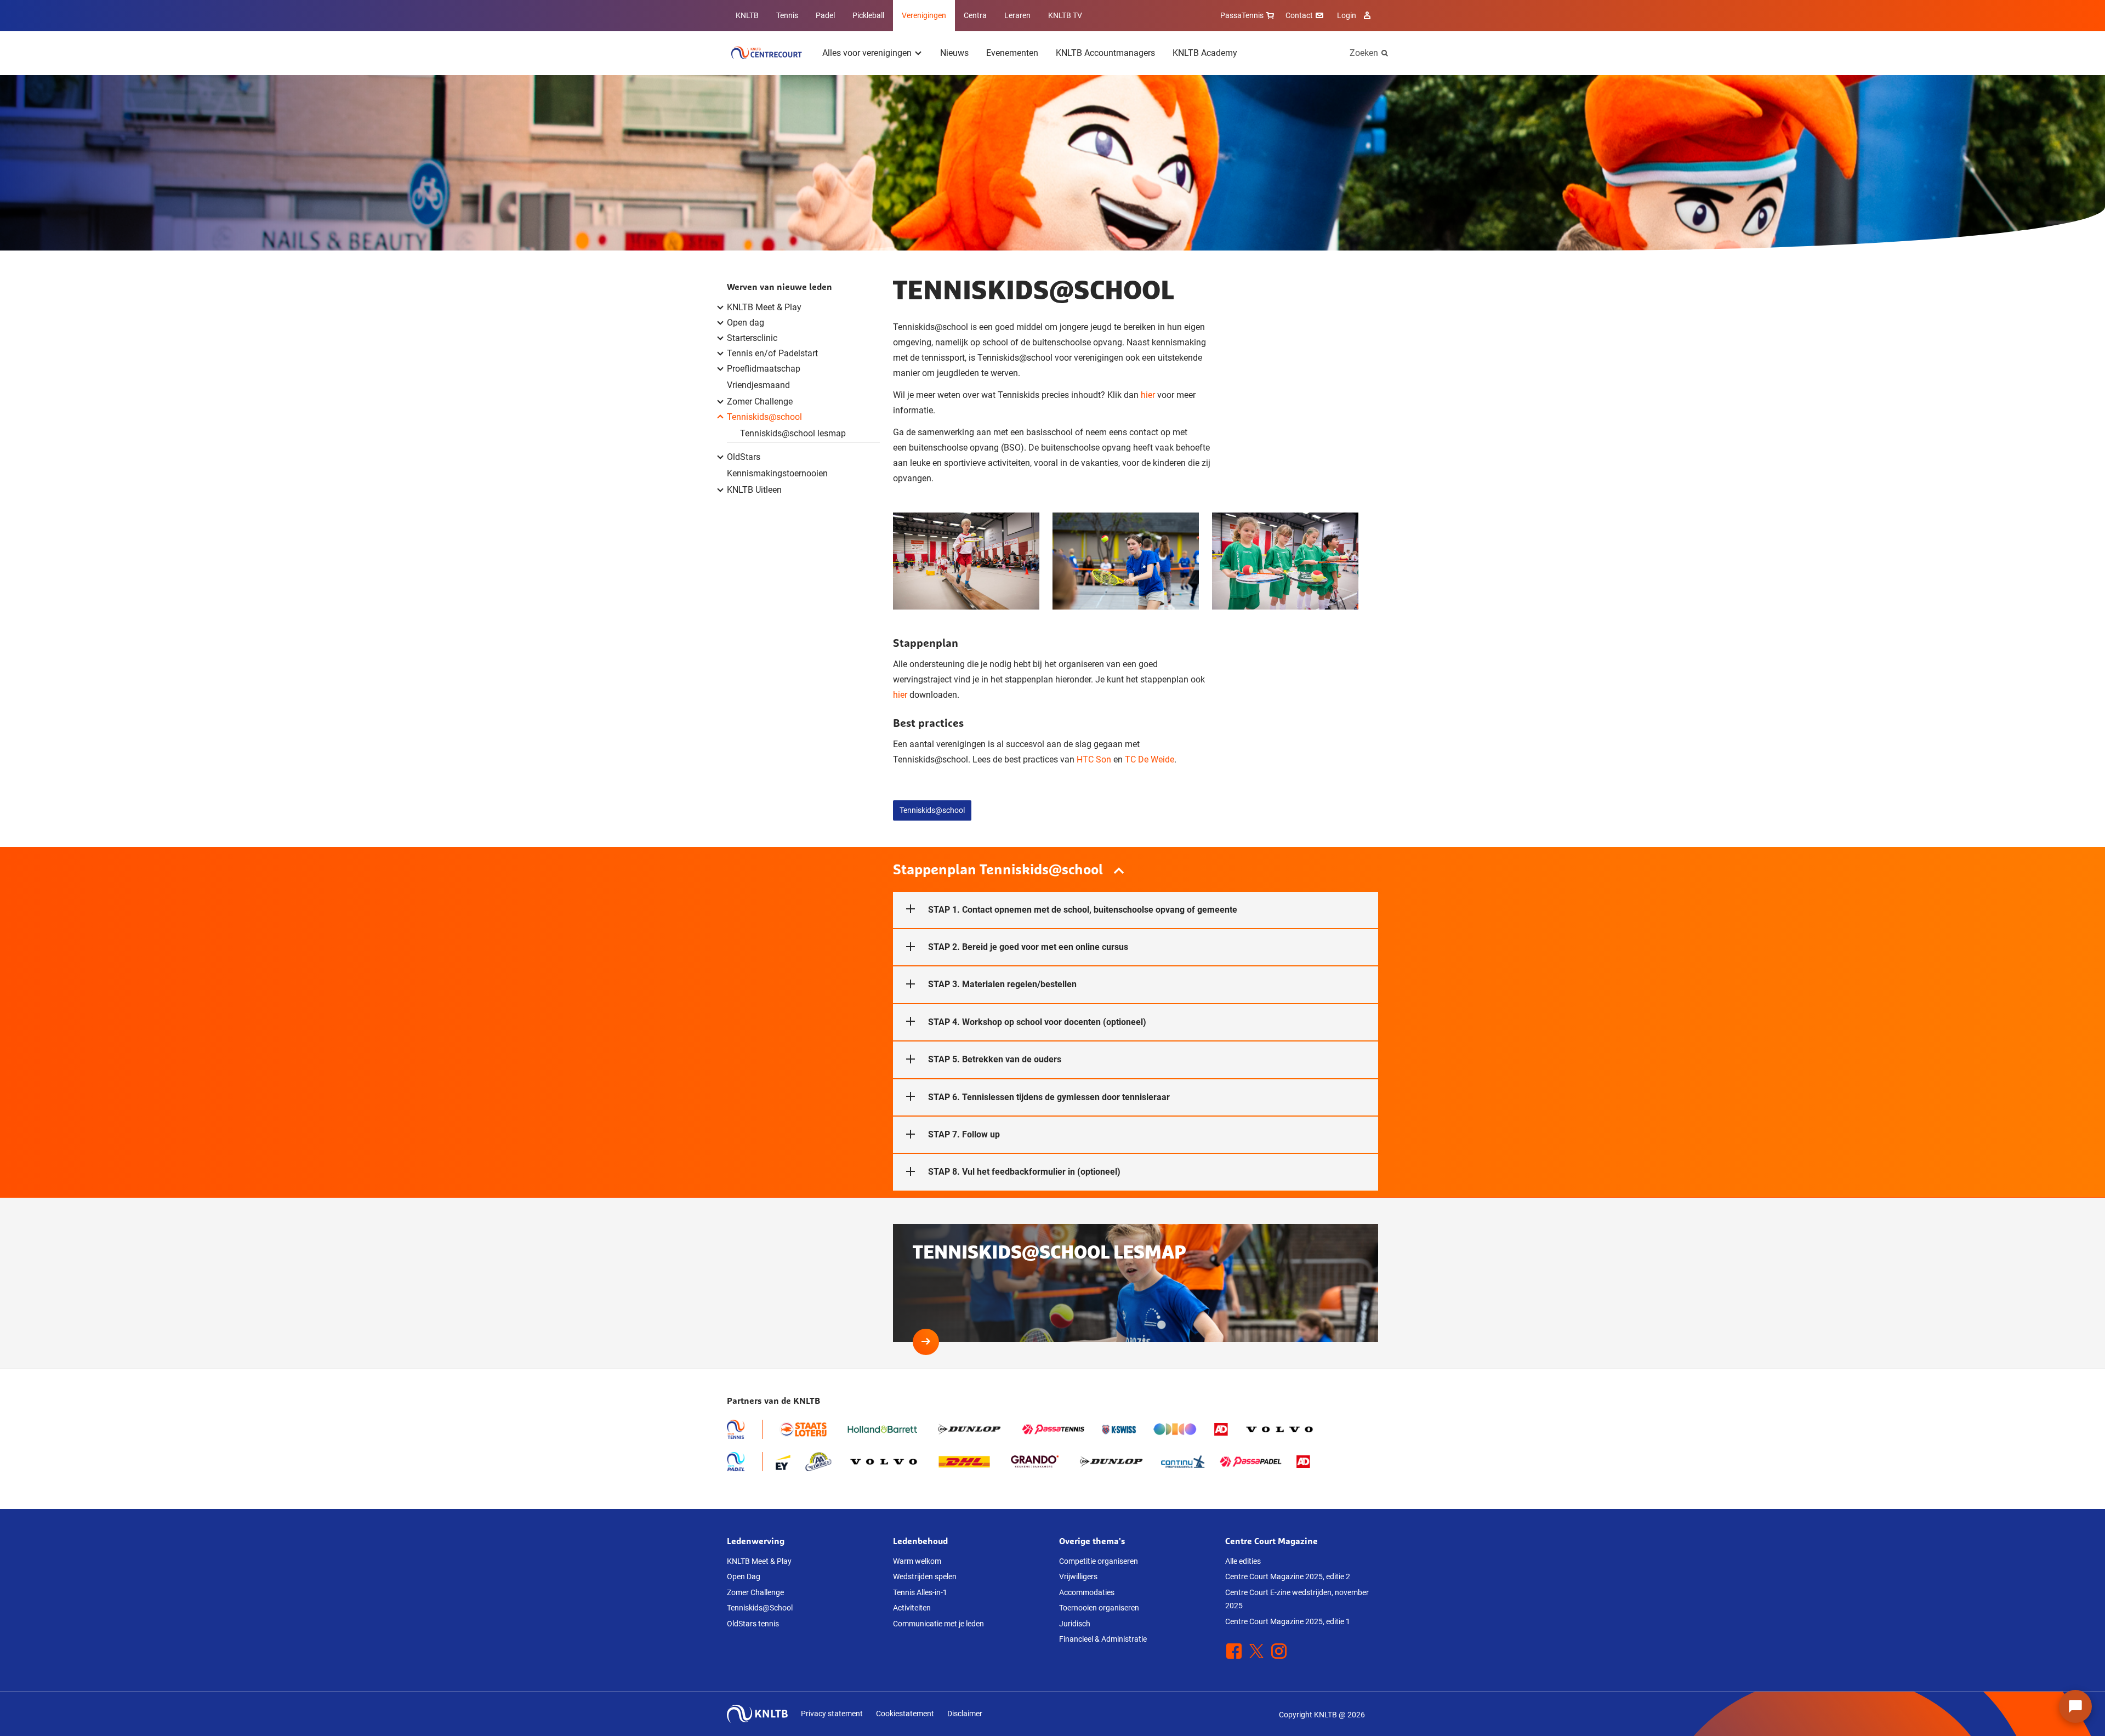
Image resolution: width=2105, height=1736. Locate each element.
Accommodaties (1087, 1592)
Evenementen (1012, 53)
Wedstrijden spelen (925, 1576)
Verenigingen (924, 15)
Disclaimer (965, 1714)
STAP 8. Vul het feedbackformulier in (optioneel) (1024, 1172)
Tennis (787, 15)
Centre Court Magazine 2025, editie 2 (1288, 1576)
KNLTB (747, 15)
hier (1148, 395)
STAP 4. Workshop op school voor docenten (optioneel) (1037, 1022)
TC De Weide (1150, 759)
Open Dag (744, 1576)
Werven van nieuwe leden (780, 287)
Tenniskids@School (760, 1608)
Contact (1299, 15)
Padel (825, 15)
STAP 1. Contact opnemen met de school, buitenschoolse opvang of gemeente (1083, 910)
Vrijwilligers (1078, 1576)
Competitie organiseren (1099, 1561)
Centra (975, 15)
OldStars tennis (753, 1624)
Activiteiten (912, 1608)
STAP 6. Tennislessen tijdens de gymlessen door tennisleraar (1049, 1097)
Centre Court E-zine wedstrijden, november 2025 (1297, 1599)
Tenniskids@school (932, 810)
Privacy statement (832, 1714)
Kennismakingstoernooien (777, 473)
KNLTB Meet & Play (759, 1561)
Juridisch (1075, 1624)
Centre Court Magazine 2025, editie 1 (1288, 1621)
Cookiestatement (905, 1714)
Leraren (1017, 15)
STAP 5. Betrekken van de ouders (995, 1059)
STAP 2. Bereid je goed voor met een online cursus (1028, 947)
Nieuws (954, 53)
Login (1347, 15)
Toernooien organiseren (1099, 1608)
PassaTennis (1242, 15)
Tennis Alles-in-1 (920, 1592)
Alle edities (1243, 1561)
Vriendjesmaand (758, 385)
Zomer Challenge (755, 1592)
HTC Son (1094, 759)
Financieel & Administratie (1103, 1639)
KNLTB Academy (1205, 53)
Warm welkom (917, 1561)
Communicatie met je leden (938, 1624)
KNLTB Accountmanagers (1105, 53)
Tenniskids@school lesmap (793, 433)
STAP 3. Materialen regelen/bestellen (1002, 984)
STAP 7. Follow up (964, 1134)
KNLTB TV (1065, 15)
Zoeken (1364, 53)
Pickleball (868, 15)
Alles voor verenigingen (867, 53)
